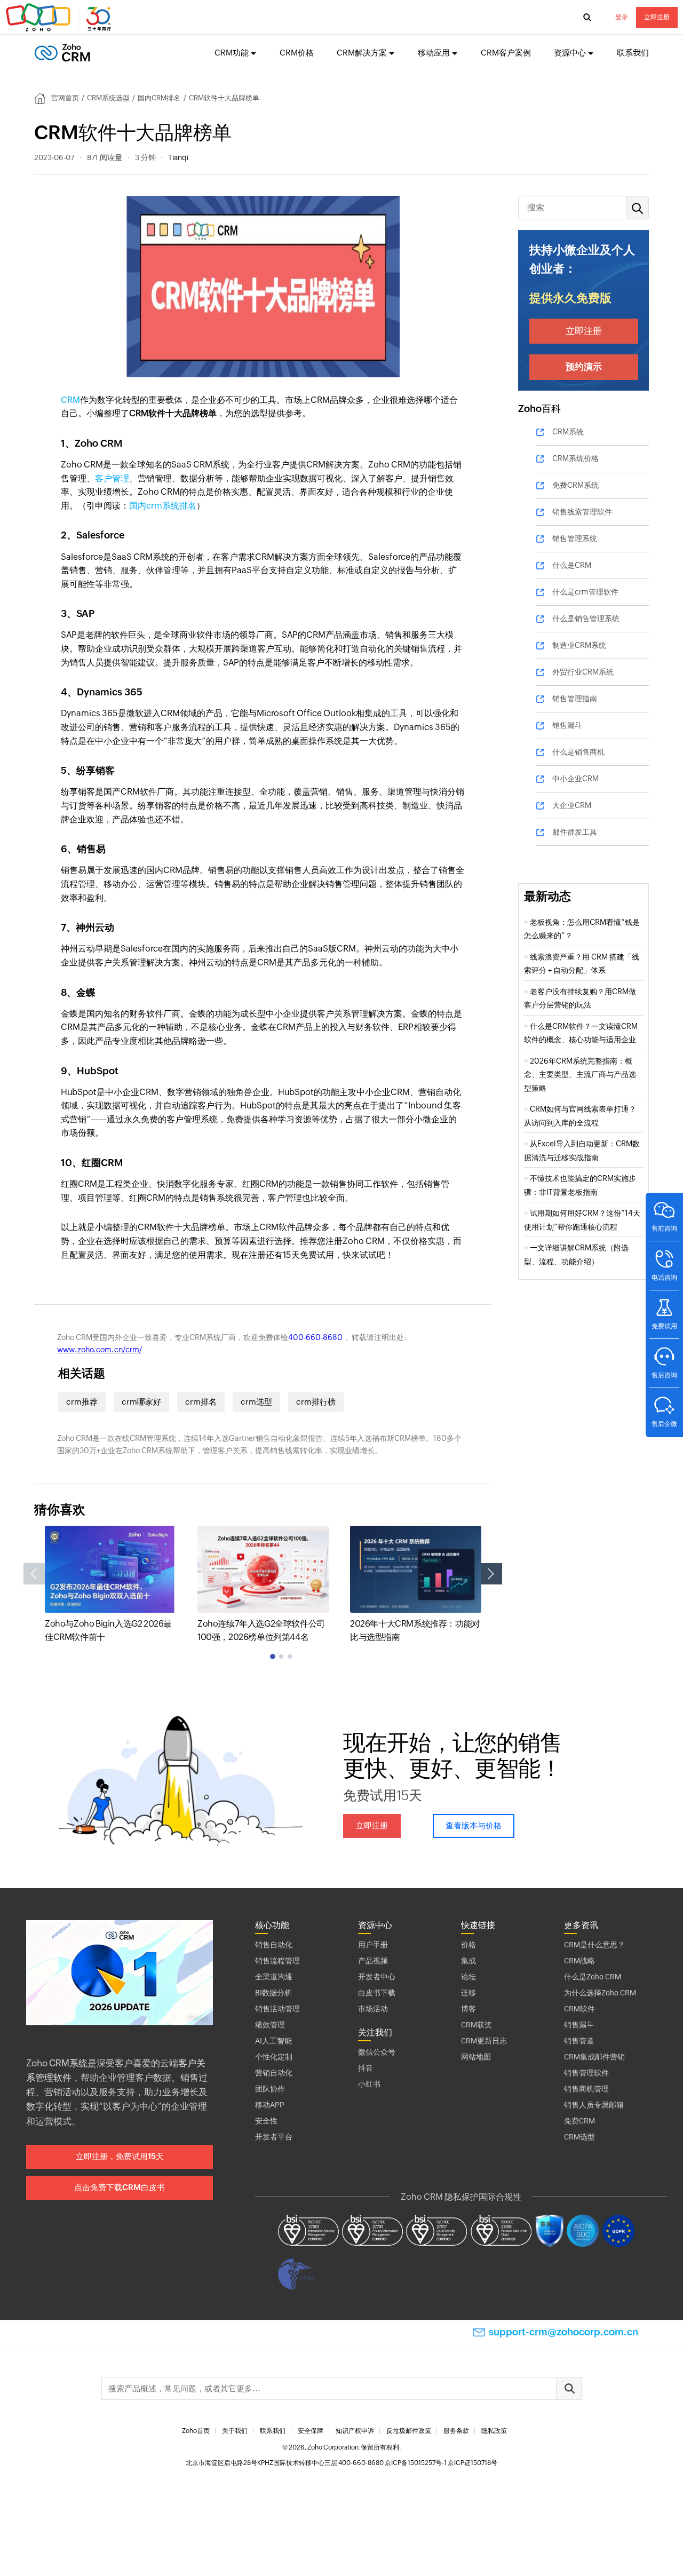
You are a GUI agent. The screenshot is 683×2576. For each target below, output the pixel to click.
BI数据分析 (273, 1993)
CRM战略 (579, 1961)
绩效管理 (270, 2025)
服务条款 (456, 2431)
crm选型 (256, 1402)
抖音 (366, 2068)
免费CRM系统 (575, 485)
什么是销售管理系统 (586, 619)
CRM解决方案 (362, 53)
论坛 (468, 1977)
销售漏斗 (567, 725)
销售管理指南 (575, 699)
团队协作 (270, 2089)
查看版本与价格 (474, 1825)
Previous (34, 1574)
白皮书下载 (377, 1993)
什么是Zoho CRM (593, 1977)
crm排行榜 (316, 1402)
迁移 (468, 1993)
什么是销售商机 (578, 752)
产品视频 (373, 1961)
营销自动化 (274, 2073)
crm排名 (201, 1402)
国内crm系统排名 (163, 506)
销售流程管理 (277, 1961)
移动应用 (434, 53)
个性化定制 (274, 2057)
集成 (468, 1961)
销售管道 (579, 2041)
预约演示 (584, 367)
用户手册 (373, 1945)
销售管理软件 (586, 2073)
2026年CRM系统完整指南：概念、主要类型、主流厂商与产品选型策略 (580, 1075)
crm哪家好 (141, 1402)
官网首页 (65, 98)
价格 (468, 1945)
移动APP (270, 2105)
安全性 (266, 2121)
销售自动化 (274, 1945)
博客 (468, 2009)
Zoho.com (60, 18)
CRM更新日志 (484, 2041)
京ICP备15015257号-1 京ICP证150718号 (441, 2463)
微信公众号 (377, 2052)
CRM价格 (297, 53)
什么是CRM (572, 565)
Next (491, 1574)
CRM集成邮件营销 (594, 2057)
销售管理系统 (575, 538)
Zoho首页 (196, 2431)
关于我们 (235, 2431)
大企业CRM (572, 805)
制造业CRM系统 (579, 645)
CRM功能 (232, 53)
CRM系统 (568, 432)
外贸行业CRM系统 (583, 672)
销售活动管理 (277, 2009)
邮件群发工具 (575, 832)
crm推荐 (82, 1402)
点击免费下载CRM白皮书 (120, 2187)
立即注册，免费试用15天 (120, 2156)
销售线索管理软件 (582, 512)
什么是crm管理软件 (585, 592)
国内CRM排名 (159, 98)
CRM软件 (579, 2009)
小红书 (369, 2084)
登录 (622, 17)
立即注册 (657, 17)
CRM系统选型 (108, 98)
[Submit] (569, 2388)
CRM (70, 400)
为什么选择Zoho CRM (600, 1993)
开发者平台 (274, 2137)
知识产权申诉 (355, 2431)
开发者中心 (377, 1977)
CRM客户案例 (506, 53)
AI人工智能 (273, 2041)
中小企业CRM (575, 779)
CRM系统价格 (575, 458)
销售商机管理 (586, 2089)
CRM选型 (579, 2137)
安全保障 (311, 2431)
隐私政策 (494, 2431)
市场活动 (373, 2009)
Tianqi (178, 157)
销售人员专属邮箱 (594, 2105)
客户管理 (112, 478)
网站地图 (476, 2057)
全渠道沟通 (274, 1977)
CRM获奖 (476, 2025)
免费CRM (579, 2121)
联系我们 (633, 53)
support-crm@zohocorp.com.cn (563, 2332)
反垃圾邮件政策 (409, 2431)
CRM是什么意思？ (594, 1945)
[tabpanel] (110, 1585)
